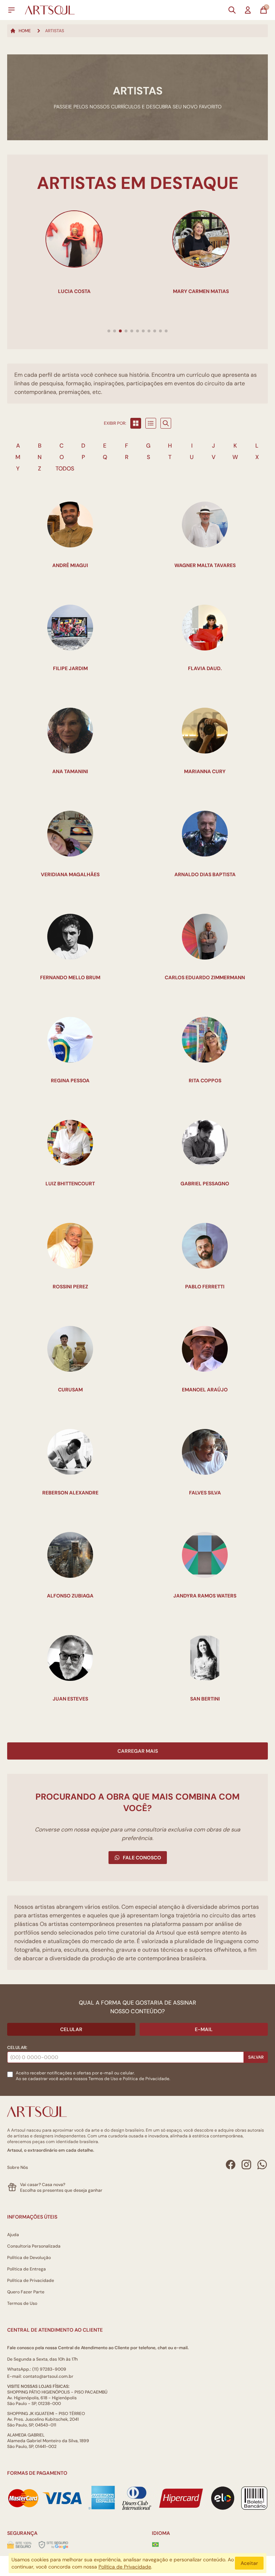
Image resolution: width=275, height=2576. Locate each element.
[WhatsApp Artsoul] (262, 2165)
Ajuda (13, 2235)
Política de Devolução (29, 2258)
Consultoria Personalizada (34, 2246)
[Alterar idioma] (155, 2545)
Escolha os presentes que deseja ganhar (61, 2190)
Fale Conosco (142, 1858)
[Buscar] (232, 10)
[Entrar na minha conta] (248, 10)
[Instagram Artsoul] (246, 2165)
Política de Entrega (26, 2269)
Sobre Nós (18, 2167)
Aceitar (249, 2563)
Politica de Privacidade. (146, 2079)
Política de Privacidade (31, 2280)
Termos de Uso (103, 2079)
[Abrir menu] (11, 10)
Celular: (17, 2048)
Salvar (256, 2057)
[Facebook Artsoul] (231, 2165)
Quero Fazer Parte (26, 2292)
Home (25, 31)
